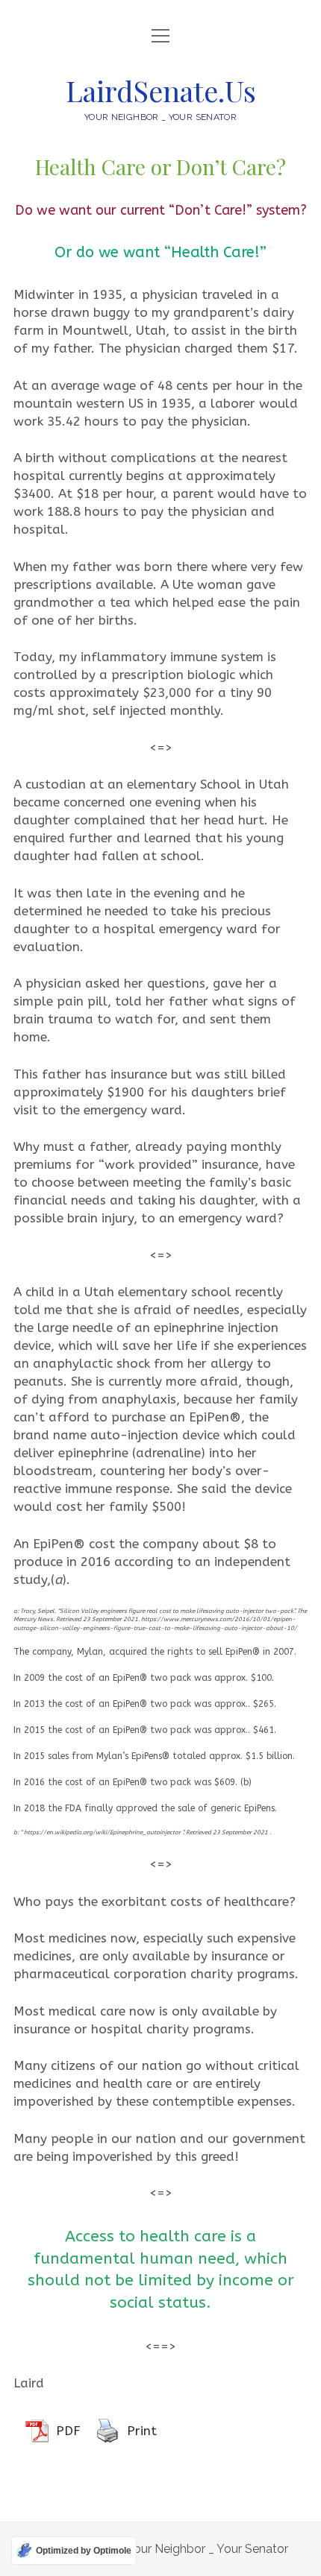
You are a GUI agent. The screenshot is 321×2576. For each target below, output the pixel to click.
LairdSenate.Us (161, 91)
